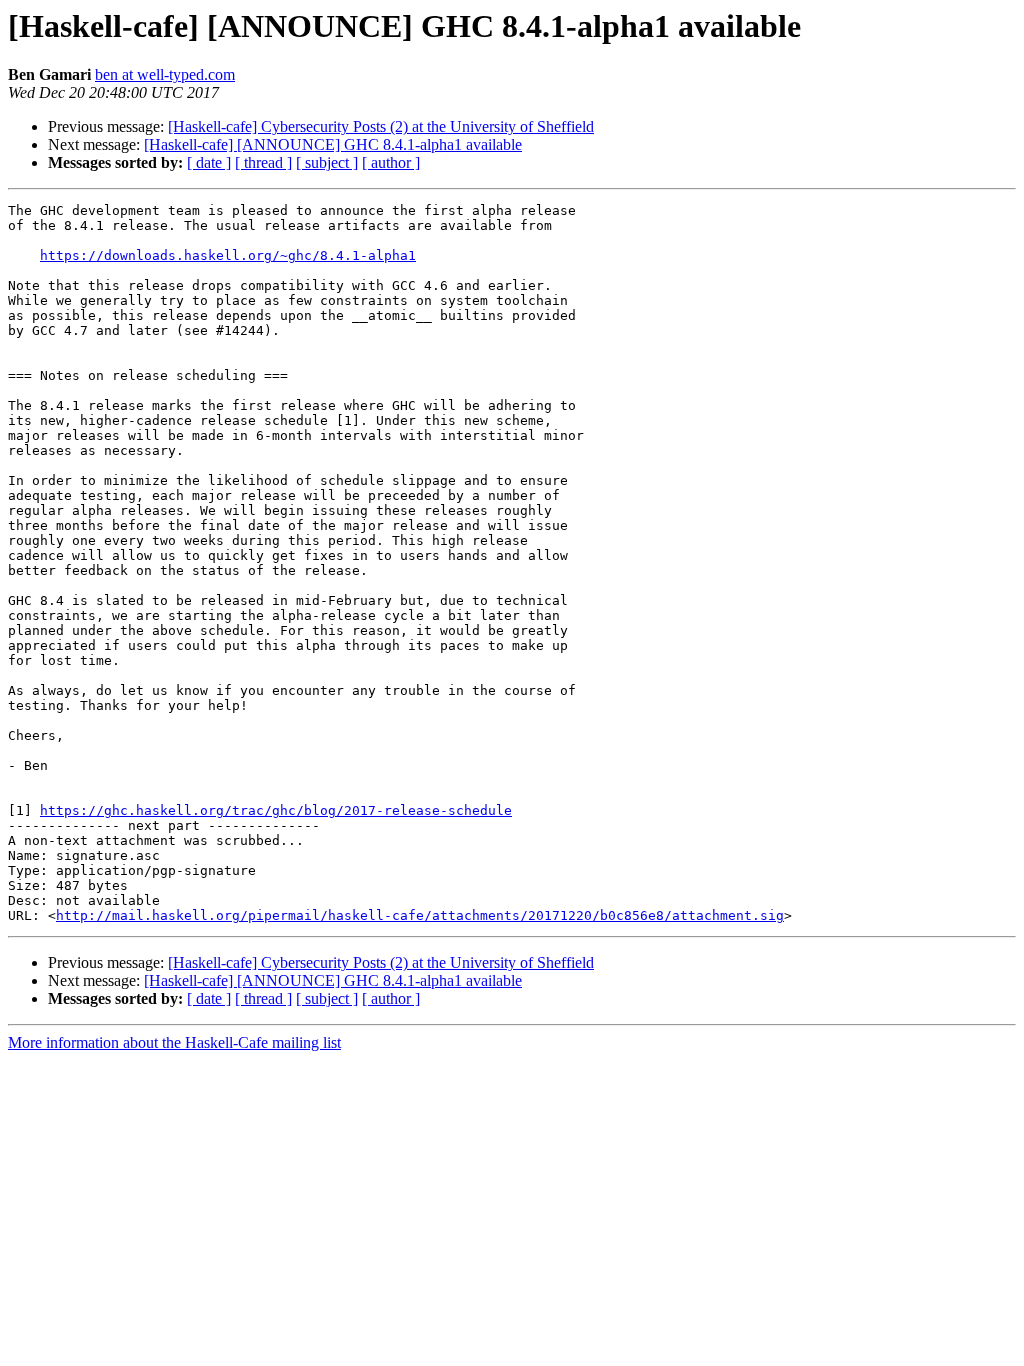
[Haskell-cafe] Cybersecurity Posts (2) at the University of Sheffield (381, 126)
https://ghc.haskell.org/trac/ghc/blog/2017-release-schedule (276, 810)
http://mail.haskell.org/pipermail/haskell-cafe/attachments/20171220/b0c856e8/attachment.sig (420, 915)
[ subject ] (327, 162)
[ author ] (391, 162)
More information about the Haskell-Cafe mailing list (174, 1042)
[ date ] (209, 162)
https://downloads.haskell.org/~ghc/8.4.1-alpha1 (228, 255)
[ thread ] (263, 162)
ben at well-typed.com (165, 74)
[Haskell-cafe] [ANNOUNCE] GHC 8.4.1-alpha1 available (333, 144)
